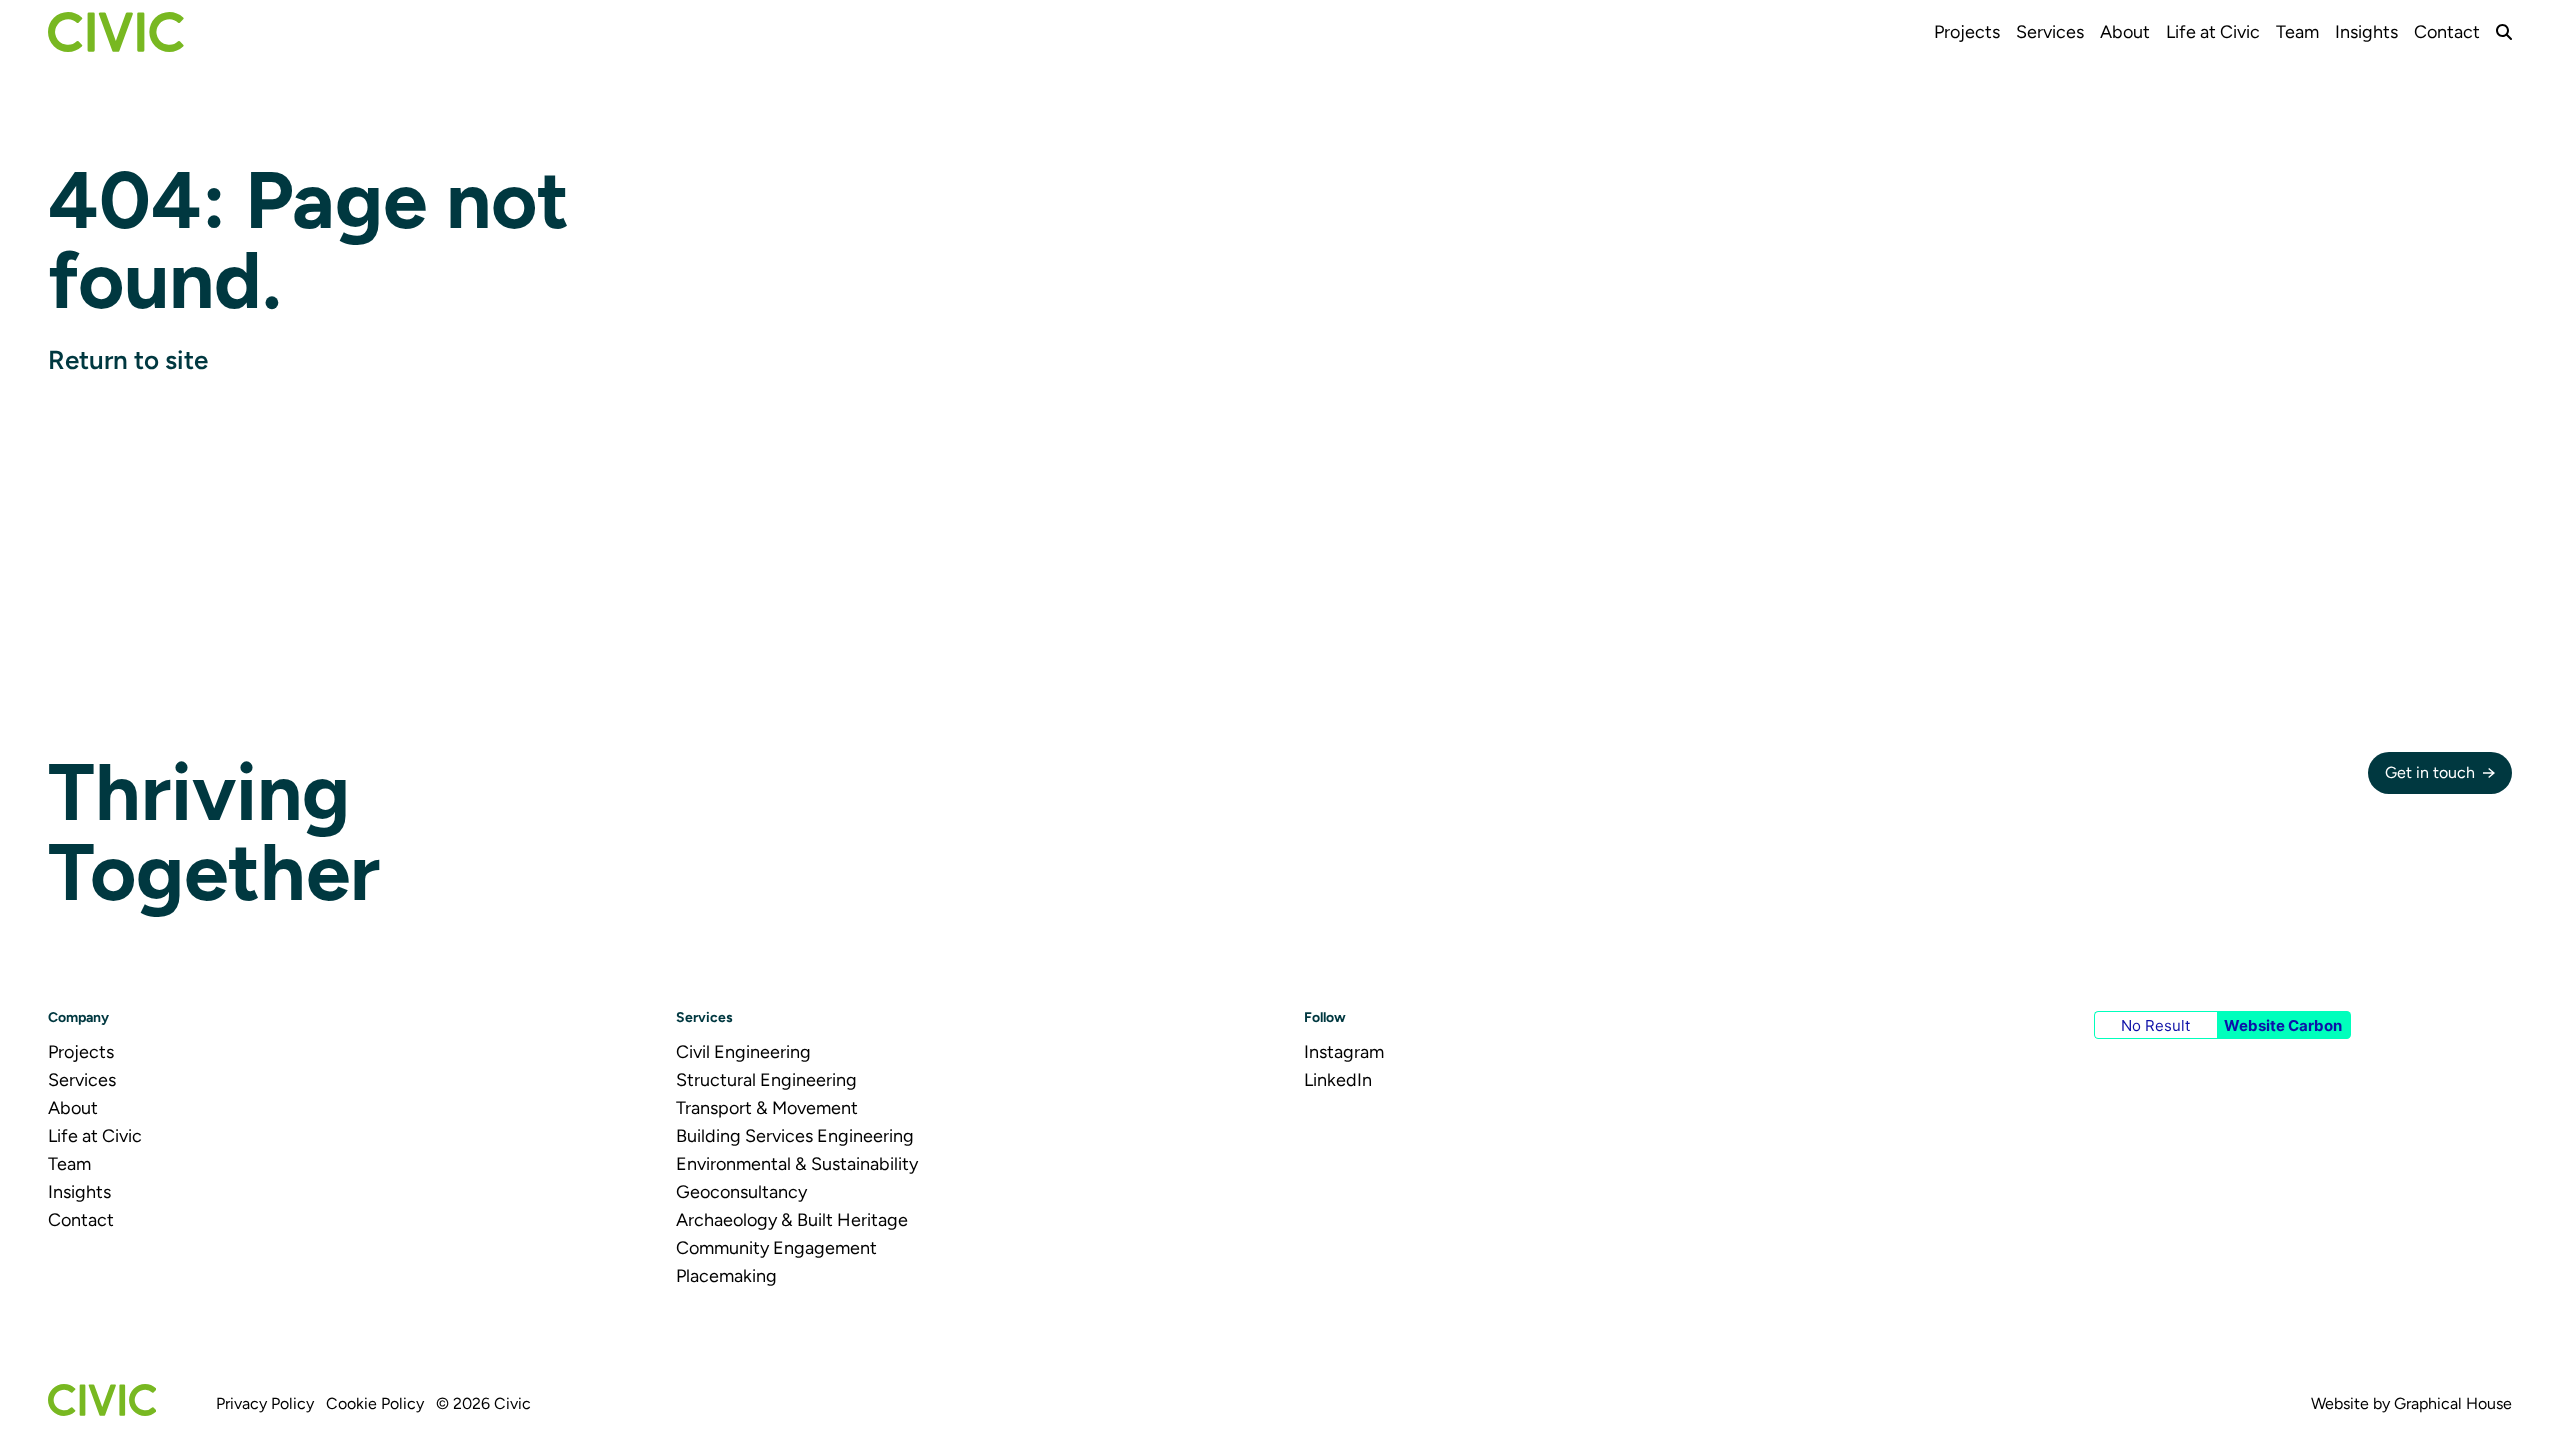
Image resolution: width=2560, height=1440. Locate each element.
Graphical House (2453, 1403)
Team (2297, 32)
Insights (2366, 32)
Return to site (128, 360)
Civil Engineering (743, 1052)
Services (2050, 32)
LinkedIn (1338, 1080)
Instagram (1344, 1052)
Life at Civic (2213, 32)
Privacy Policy (265, 1403)
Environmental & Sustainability (797, 1164)
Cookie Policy (375, 1403)
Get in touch (2430, 772)
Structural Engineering (766, 1080)
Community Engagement (776, 1248)
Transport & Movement (767, 1108)
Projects (1967, 32)
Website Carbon (2283, 1025)
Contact (2447, 32)
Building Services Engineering (795, 1136)
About (2125, 32)
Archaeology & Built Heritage (792, 1220)
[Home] (116, 32)
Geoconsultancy (741, 1192)
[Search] (2504, 32)
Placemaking (726, 1276)
